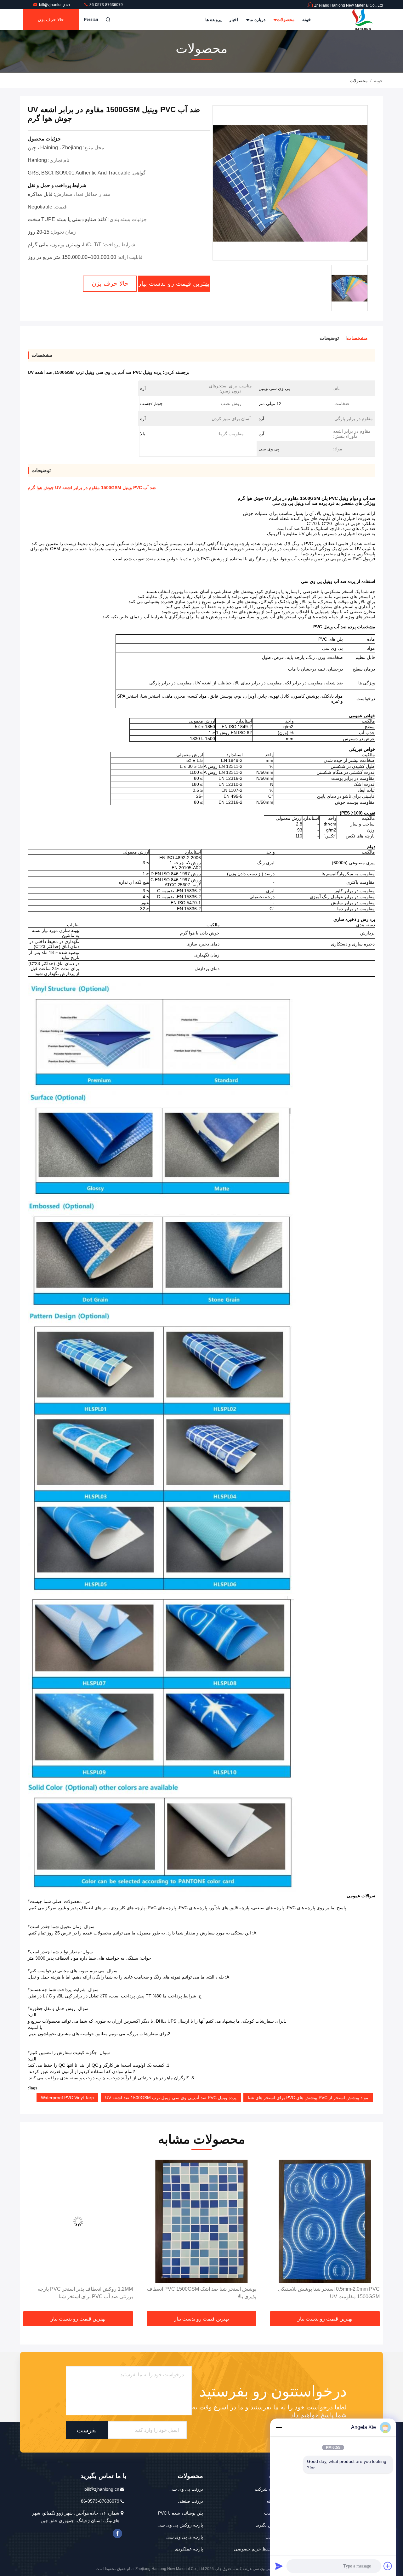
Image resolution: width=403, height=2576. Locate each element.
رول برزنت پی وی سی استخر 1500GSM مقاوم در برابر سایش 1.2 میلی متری (80, 2293)
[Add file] (388, 2566)
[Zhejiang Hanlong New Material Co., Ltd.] (363, 20)
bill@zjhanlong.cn (55, 5)
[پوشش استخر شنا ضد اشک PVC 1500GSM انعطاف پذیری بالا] (325, 2221)
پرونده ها (213, 20)
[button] (372, 2236)
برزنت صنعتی (190, 2501)
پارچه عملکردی (189, 2549)
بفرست (87, 2430)
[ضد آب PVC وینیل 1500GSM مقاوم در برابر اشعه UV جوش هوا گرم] (290, 183)
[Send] (279, 2566)
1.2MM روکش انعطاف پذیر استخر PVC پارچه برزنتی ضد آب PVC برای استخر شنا (209, 2293)
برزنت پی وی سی (186, 2489)
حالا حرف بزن (51, 20)
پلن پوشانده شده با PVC (181, 2513)
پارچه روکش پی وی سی (180, 2525)
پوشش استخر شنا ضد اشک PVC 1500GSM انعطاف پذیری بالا (325, 2293)
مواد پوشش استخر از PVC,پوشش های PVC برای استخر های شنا (308, 2098)
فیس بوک (117, 2533)
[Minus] (279, 2427)
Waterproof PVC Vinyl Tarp (67, 2098)
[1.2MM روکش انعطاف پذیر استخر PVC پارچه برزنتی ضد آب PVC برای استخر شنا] (201, 2221)
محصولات (285, 20)
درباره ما (257, 20)
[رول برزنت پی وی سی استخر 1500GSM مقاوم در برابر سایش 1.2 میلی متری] (78, 2221)
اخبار (234, 20)
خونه (307, 20)
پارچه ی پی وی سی (185, 2537)
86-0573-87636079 (106, 5)
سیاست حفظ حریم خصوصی (261, 2549)
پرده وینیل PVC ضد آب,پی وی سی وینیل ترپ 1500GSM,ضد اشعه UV (171, 2098)
